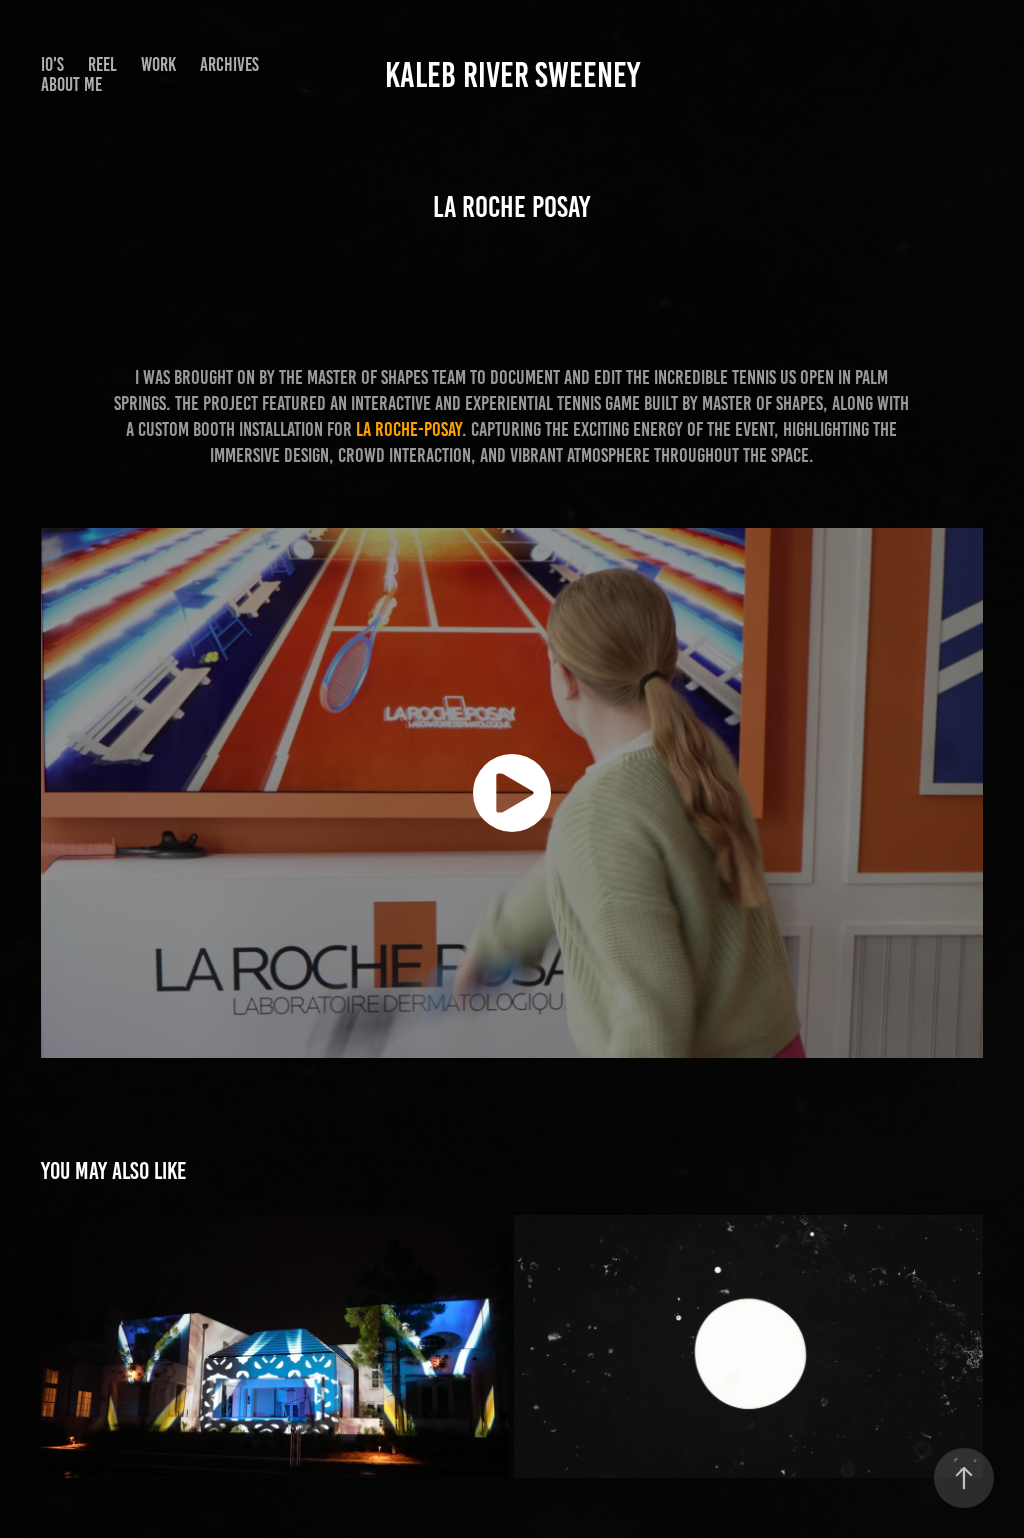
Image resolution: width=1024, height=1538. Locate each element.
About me (71, 84)
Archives (229, 64)
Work (158, 64)
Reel (102, 64)
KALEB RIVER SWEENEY (512, 75)
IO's (52, 64)
